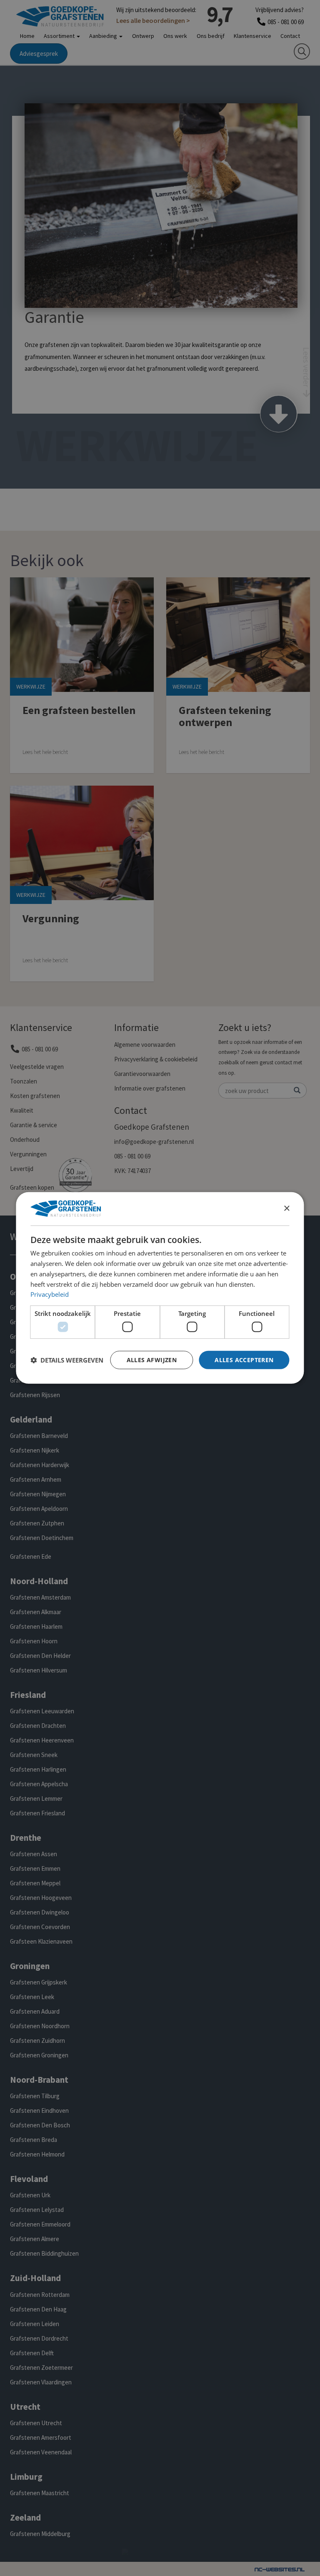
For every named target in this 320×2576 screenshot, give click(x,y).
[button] (67, 1360)
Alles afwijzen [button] (152, 1359)
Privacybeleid (50, 1294)
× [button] (286, 1208)
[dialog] (160, 1288)
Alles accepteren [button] (244, 1359)
